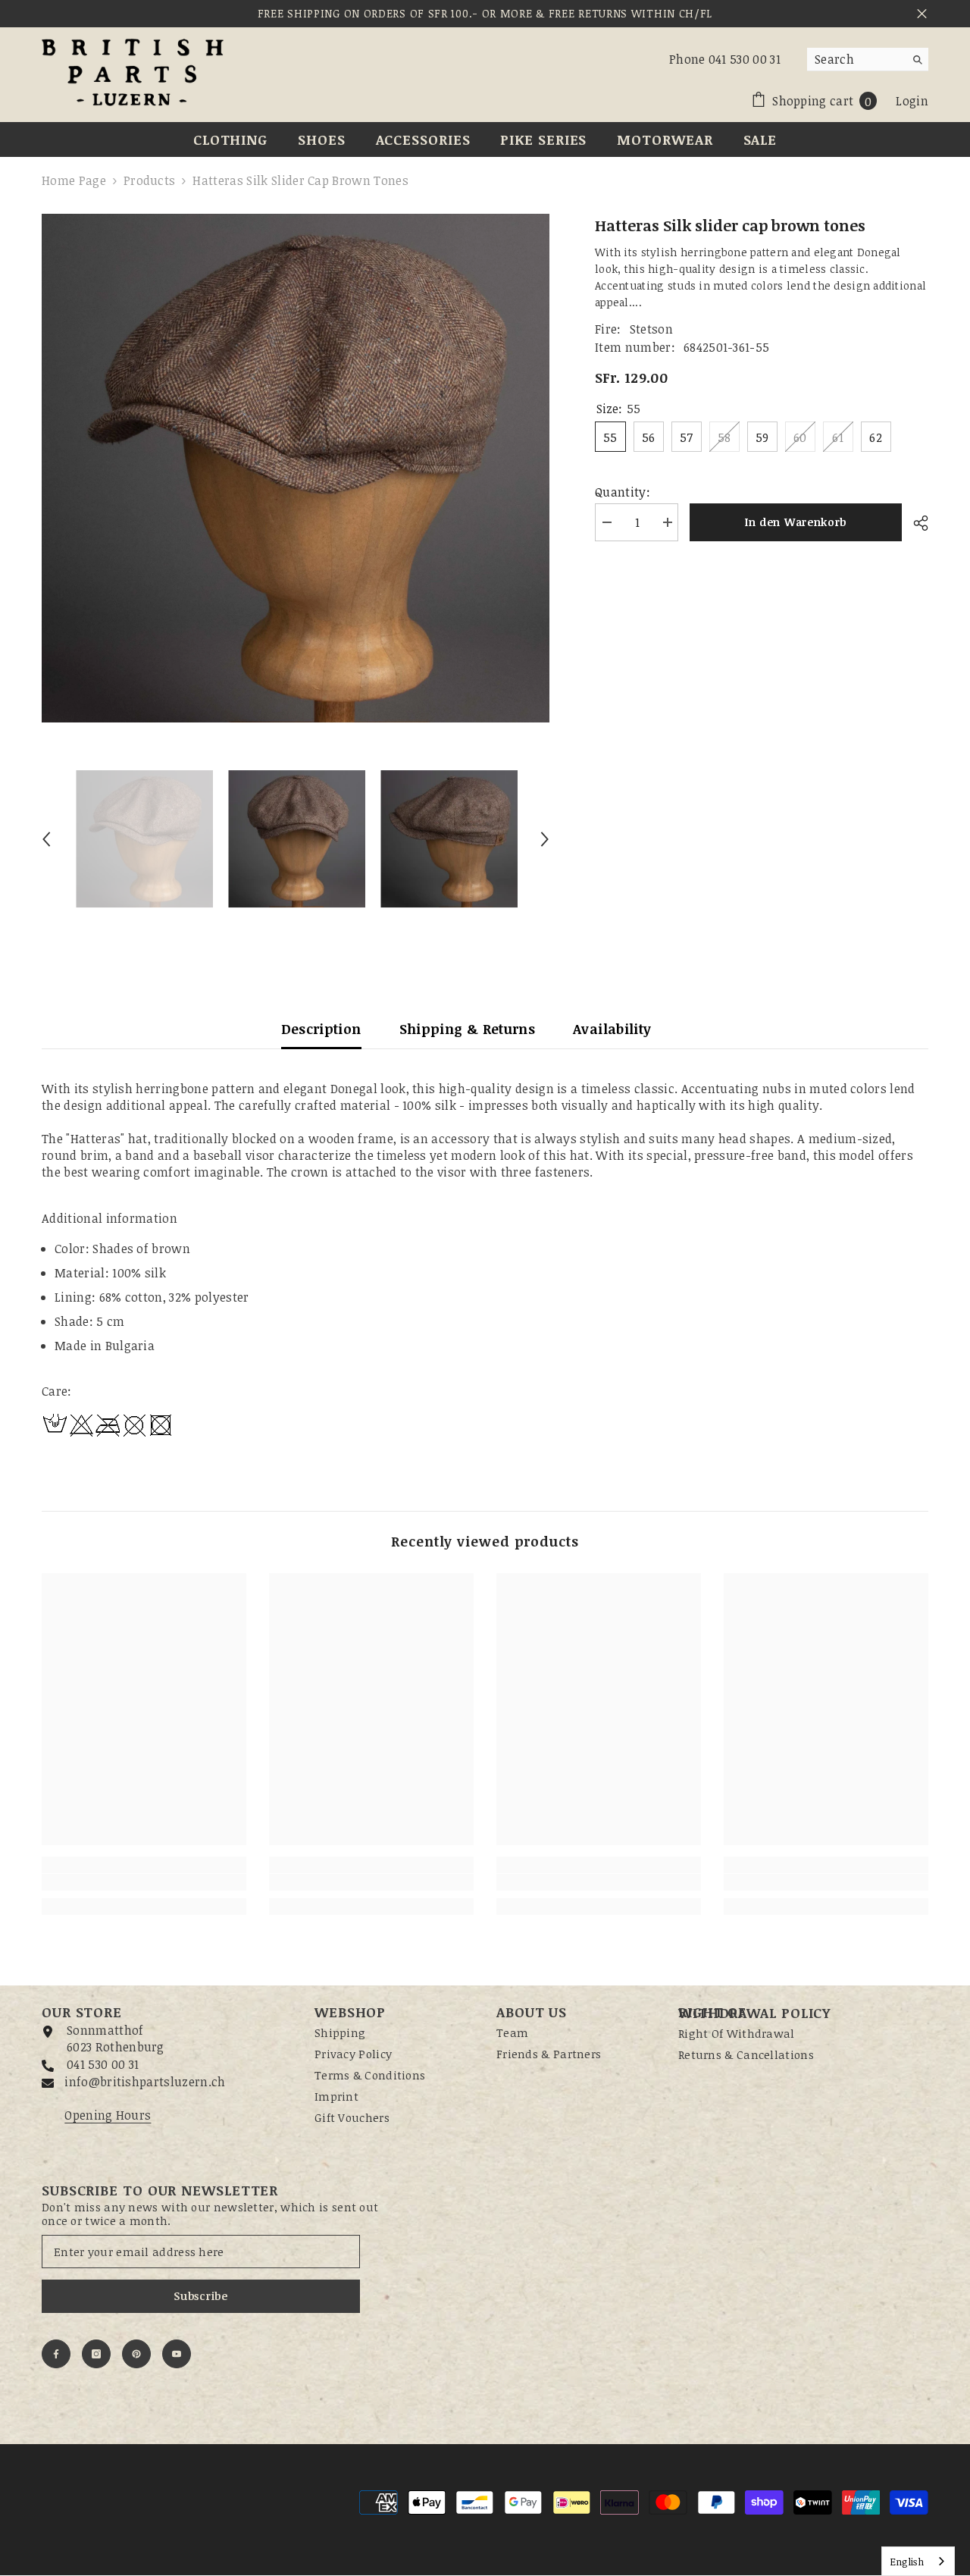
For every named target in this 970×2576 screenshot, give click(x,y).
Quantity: (623, 492)
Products (150, 180)
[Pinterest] (136, 2354)
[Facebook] (56, 2354)
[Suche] (868, 60)
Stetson (651, 329)
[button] (46, 839)
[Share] (915, 523)
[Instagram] (96, 2354)
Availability (612, 1029)
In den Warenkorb (796, 522)
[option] (296, 468)
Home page (74, 180)
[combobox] (856, 59)
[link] (144, 1882)
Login (912, 101)
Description (321, 1029)
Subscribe (200, 2296)
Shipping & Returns (467, 1029)
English (907, 2562)
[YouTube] (177, 2354)
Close (922, 14)
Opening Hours (108, 2115)
